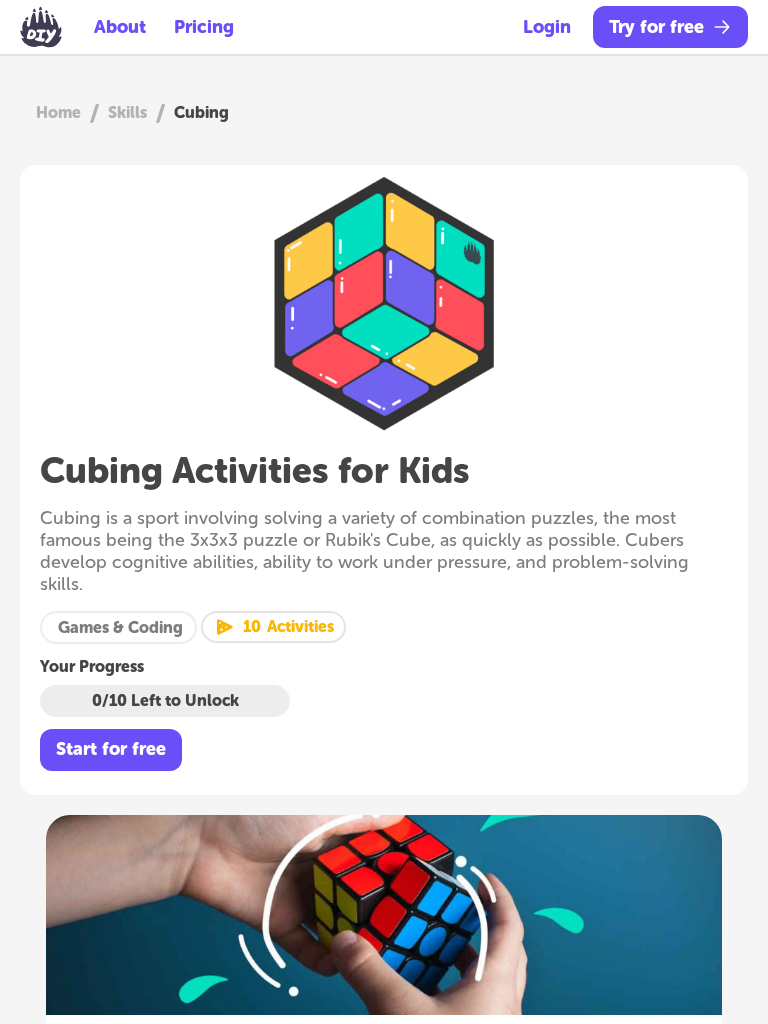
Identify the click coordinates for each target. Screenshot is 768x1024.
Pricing (204, 27)
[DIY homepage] (41, 27)
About (120, 27)
